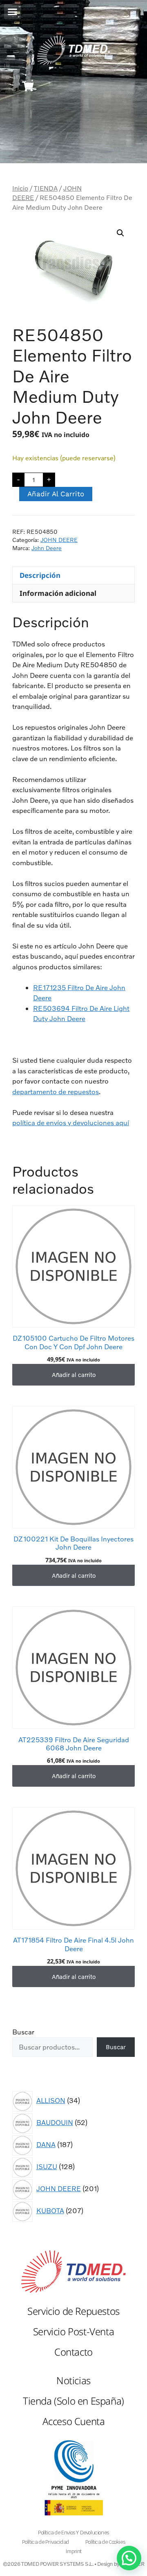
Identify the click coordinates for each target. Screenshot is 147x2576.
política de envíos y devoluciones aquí (71, 1123)
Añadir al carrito (56, 494)
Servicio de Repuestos (73, 2311)
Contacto (73, 2352)
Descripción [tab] (40, 575)
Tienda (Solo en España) (73, 2401)
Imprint (73, 2551)
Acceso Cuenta (74, 2421)
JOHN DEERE (59, 540)
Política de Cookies (105, 2542)
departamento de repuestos (56, 1091)
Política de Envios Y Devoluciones (73, 2533)
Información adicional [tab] (58, 593)
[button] (12, 12)
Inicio (20, 188)
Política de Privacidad (46, 2542)
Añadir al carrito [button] (74, 1375)
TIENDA (46, 188)
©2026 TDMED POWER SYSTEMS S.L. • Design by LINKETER (74, 2564)
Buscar (23, 2032)
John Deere (47, 548)
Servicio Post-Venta (73, 2331)
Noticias (73, 2380)
